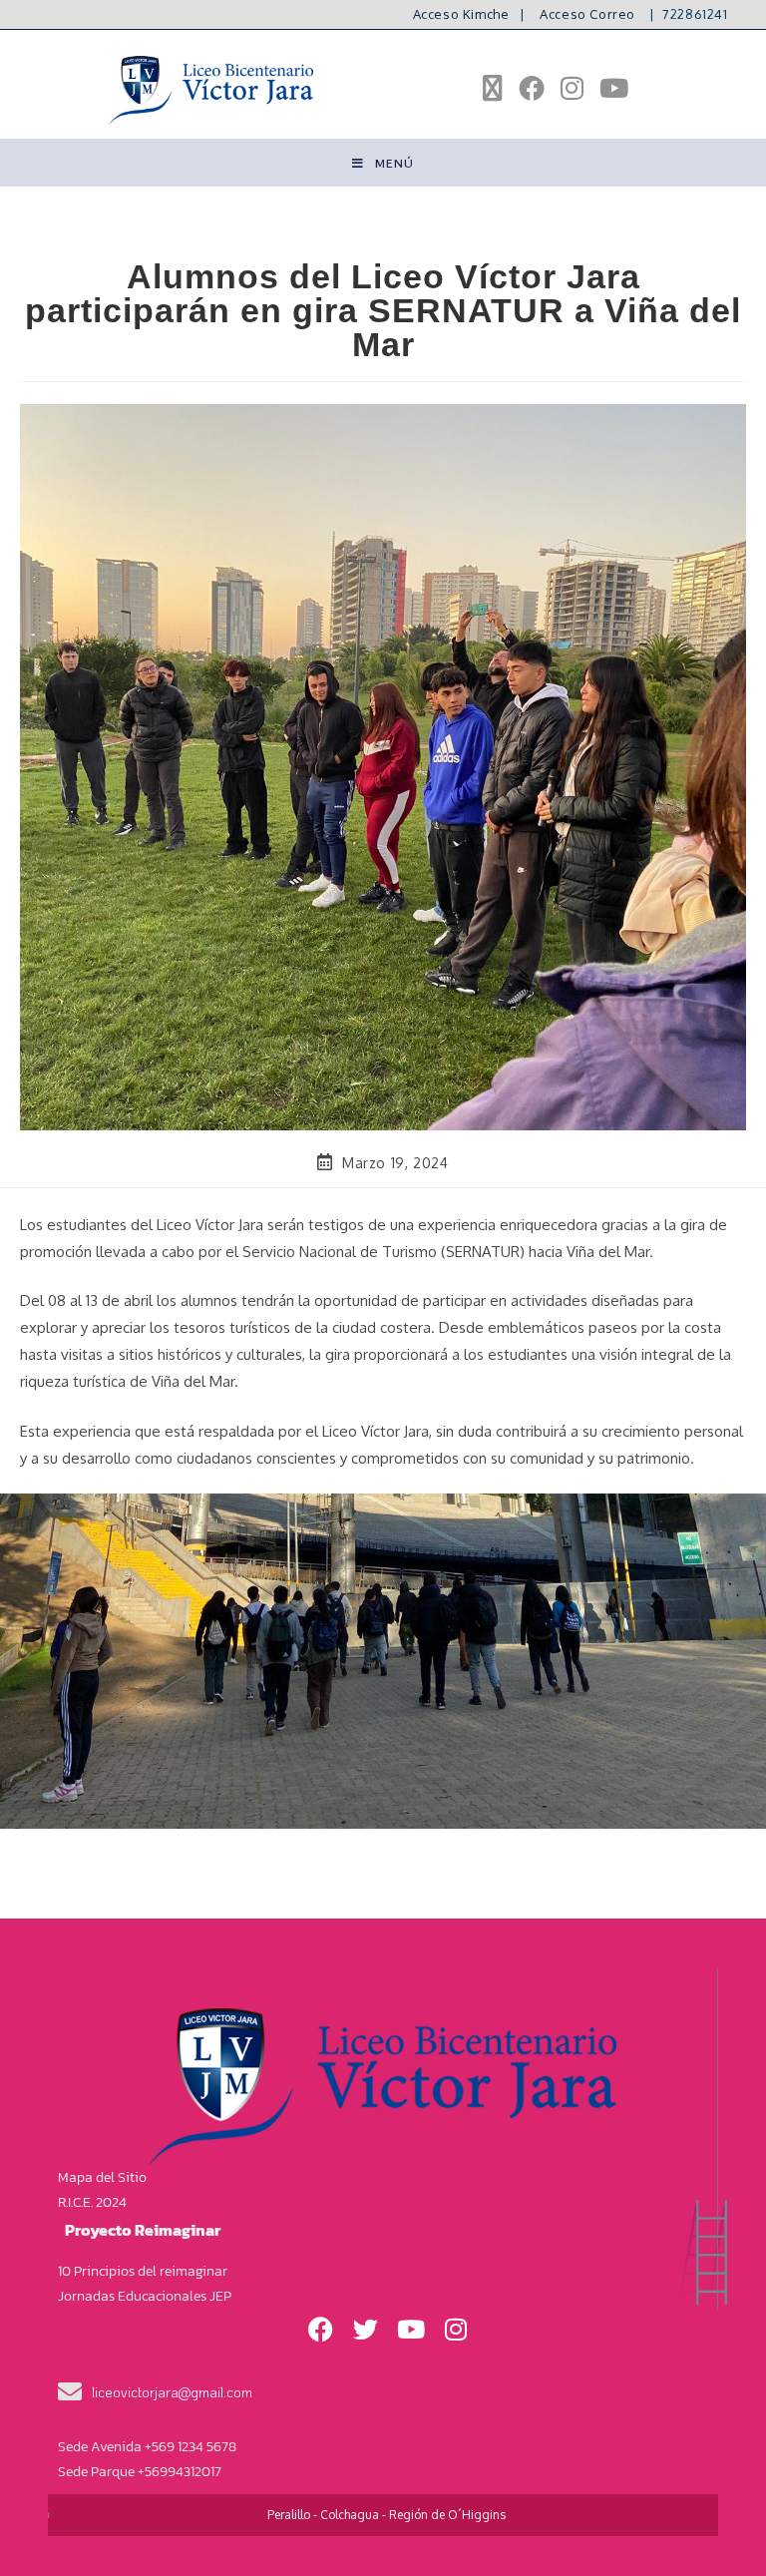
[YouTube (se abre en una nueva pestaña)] (614, 88)
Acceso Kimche (461, 14)
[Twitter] (366, 2330)
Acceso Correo (587, 14)
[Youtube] (411, 2330)
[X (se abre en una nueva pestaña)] (493, 88)
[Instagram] (456, 2330)
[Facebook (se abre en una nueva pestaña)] (532, 88)
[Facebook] (321, 2330)
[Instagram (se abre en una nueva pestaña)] (572, 88)
